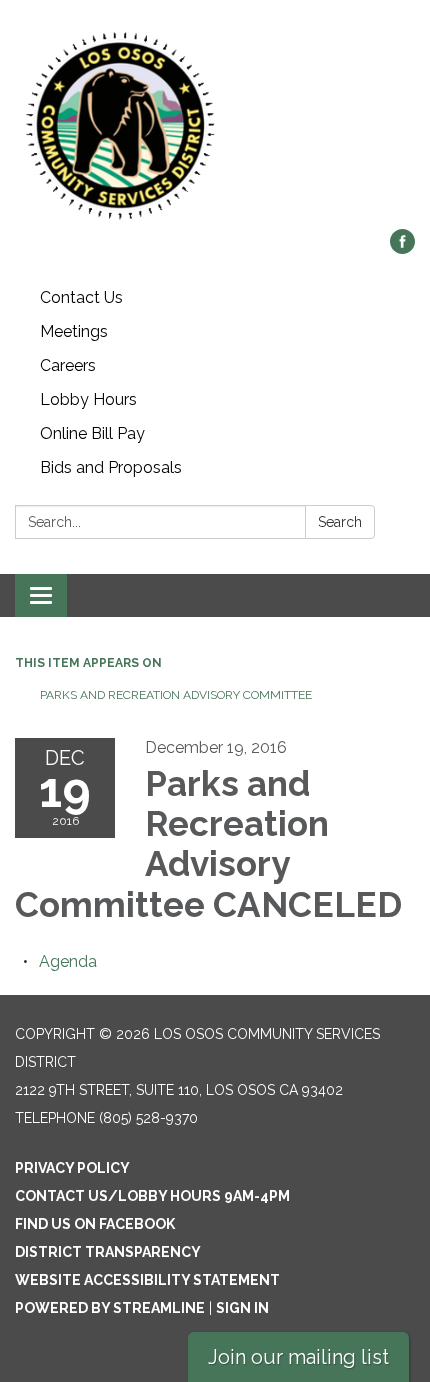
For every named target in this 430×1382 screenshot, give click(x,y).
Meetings (74, 331)
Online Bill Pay (92, 433)
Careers (68, 365)
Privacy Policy (72, 1168)
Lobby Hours (88, 399)
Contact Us (81, 297)
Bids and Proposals (111, 467)
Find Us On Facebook (95, 1224)
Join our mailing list (298, 1357)
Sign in (242, 1308)
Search (340, 522)
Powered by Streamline (110, 1308)
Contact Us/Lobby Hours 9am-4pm (152, 1196)
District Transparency (108, 1252)
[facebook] (402, 248)
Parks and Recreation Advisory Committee (176, 695)
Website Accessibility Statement (147, 1280)
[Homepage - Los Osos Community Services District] (215, 124)
